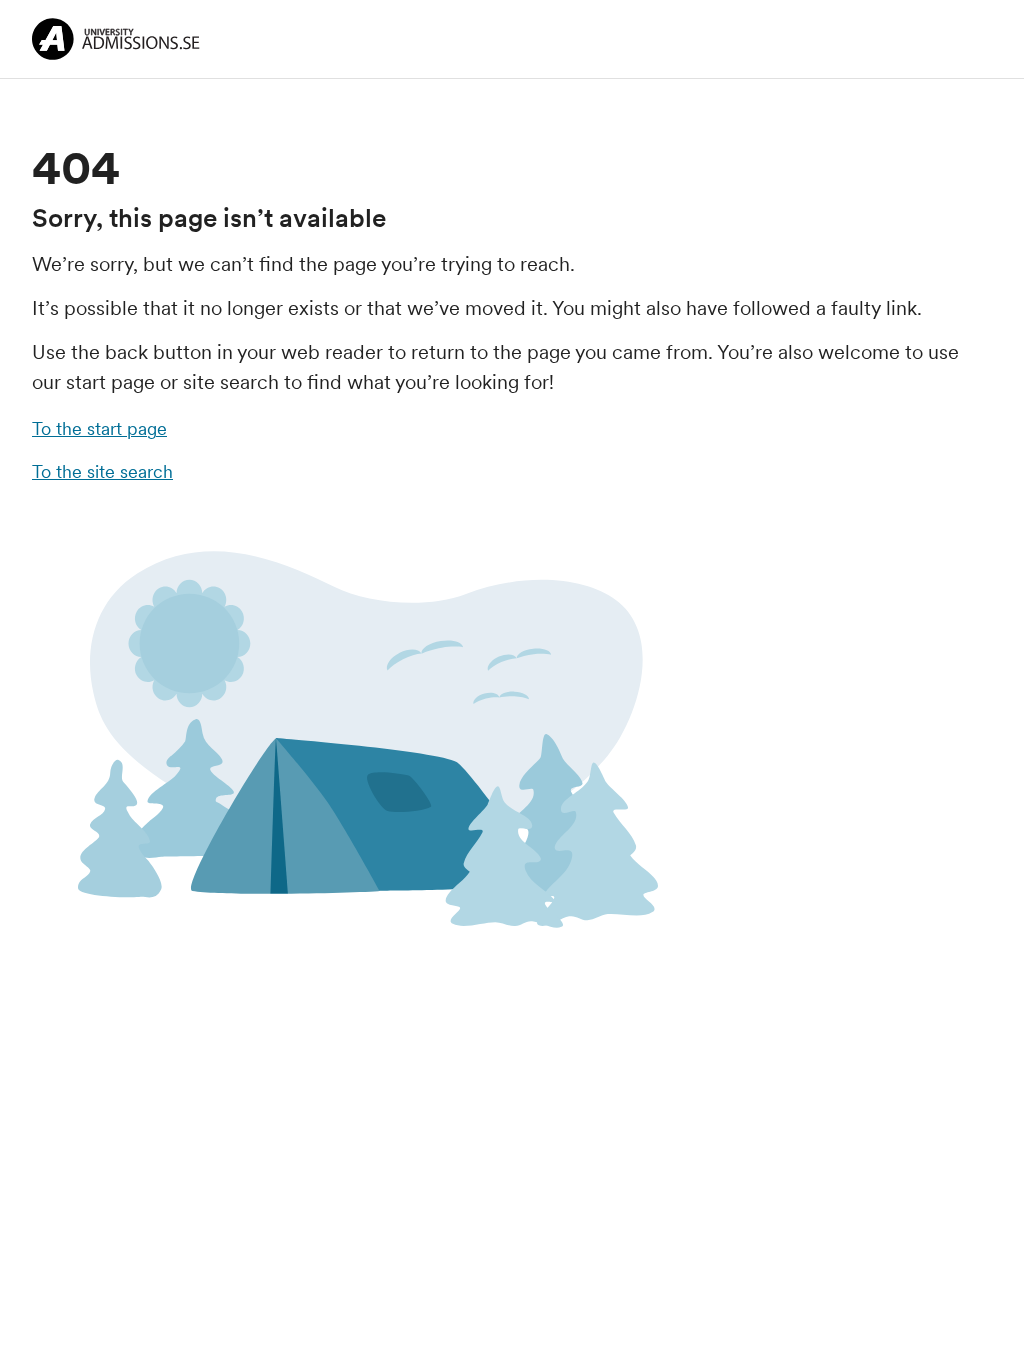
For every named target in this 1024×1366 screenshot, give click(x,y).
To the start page (99, 428)
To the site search (102, 471)
